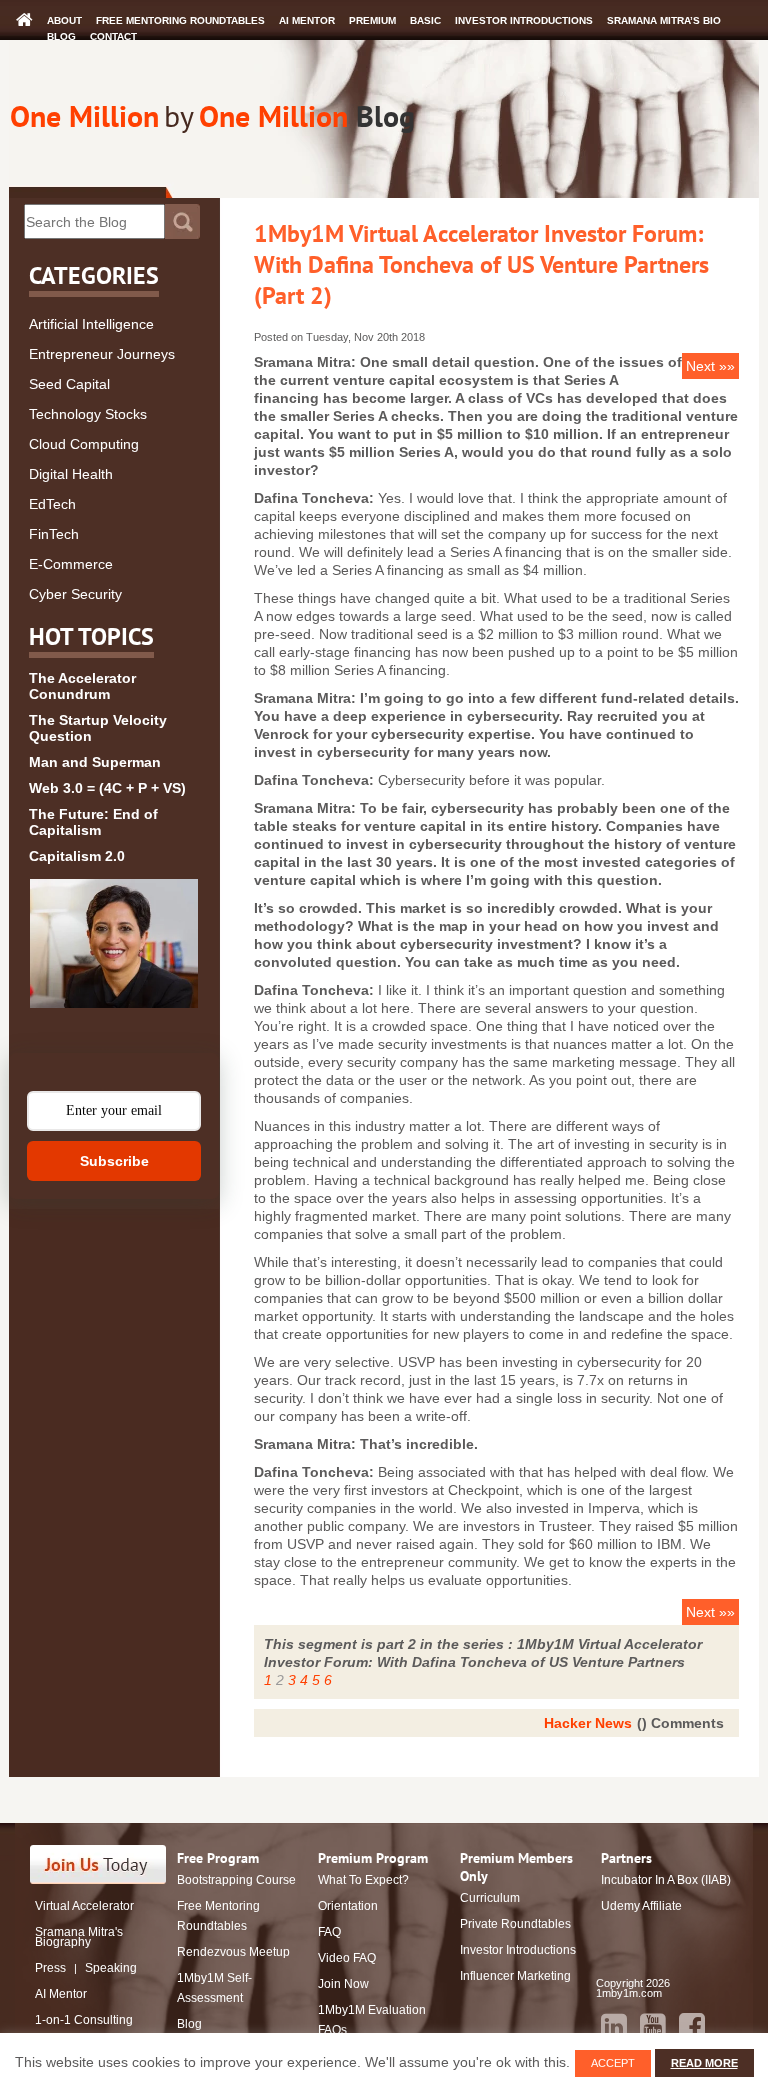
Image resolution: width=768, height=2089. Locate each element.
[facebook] (692, 2026)
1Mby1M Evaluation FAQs (372, 2020)
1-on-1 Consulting (84, 2020)
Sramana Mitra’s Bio (664, 20)
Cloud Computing (84, 444)
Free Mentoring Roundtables (180, 20)
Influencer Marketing (515, 1976)
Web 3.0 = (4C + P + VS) (107, 788)
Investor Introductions (524, 20)
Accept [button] (613, 2063)
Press (50, 1968)
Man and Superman (95, 762)
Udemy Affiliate (641, 1906)
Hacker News (588, 1723)
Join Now (343, 1984)
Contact (113, 36)
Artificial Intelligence (91, 324)
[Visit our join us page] (98, 1864)
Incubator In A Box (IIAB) (666, 1880)
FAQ (329, 1932)
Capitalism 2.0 (77, 856)
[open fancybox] (114, 943)
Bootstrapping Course (236, 1880)
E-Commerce (71, 564)
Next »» (710, 366)
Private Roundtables (515, 1924)
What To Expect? (363, 1880)
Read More (704, 2063)
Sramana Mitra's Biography (79, 1937)
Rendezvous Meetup (233, 1952)
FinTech (54, 534)
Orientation (348, 1906)
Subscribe (114, 1161)
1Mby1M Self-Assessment (214, 1988)
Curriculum (490, 1898)
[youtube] (653, 2026)
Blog (61, 36)
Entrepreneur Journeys (102, 354)
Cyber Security (75, 594)
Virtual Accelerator (84, 1906)
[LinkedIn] (614, 2026)
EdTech (52, 504)
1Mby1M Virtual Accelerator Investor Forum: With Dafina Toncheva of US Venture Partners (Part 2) (481, 264)
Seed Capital (69, 384)
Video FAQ (347, 1958)
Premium (372, 20)
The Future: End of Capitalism (93, 822)
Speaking (111, 1968)
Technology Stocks (88, 414)
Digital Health (71, 474)
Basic (425, 20)
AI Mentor (307, 20)
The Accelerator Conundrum (82, 686)
